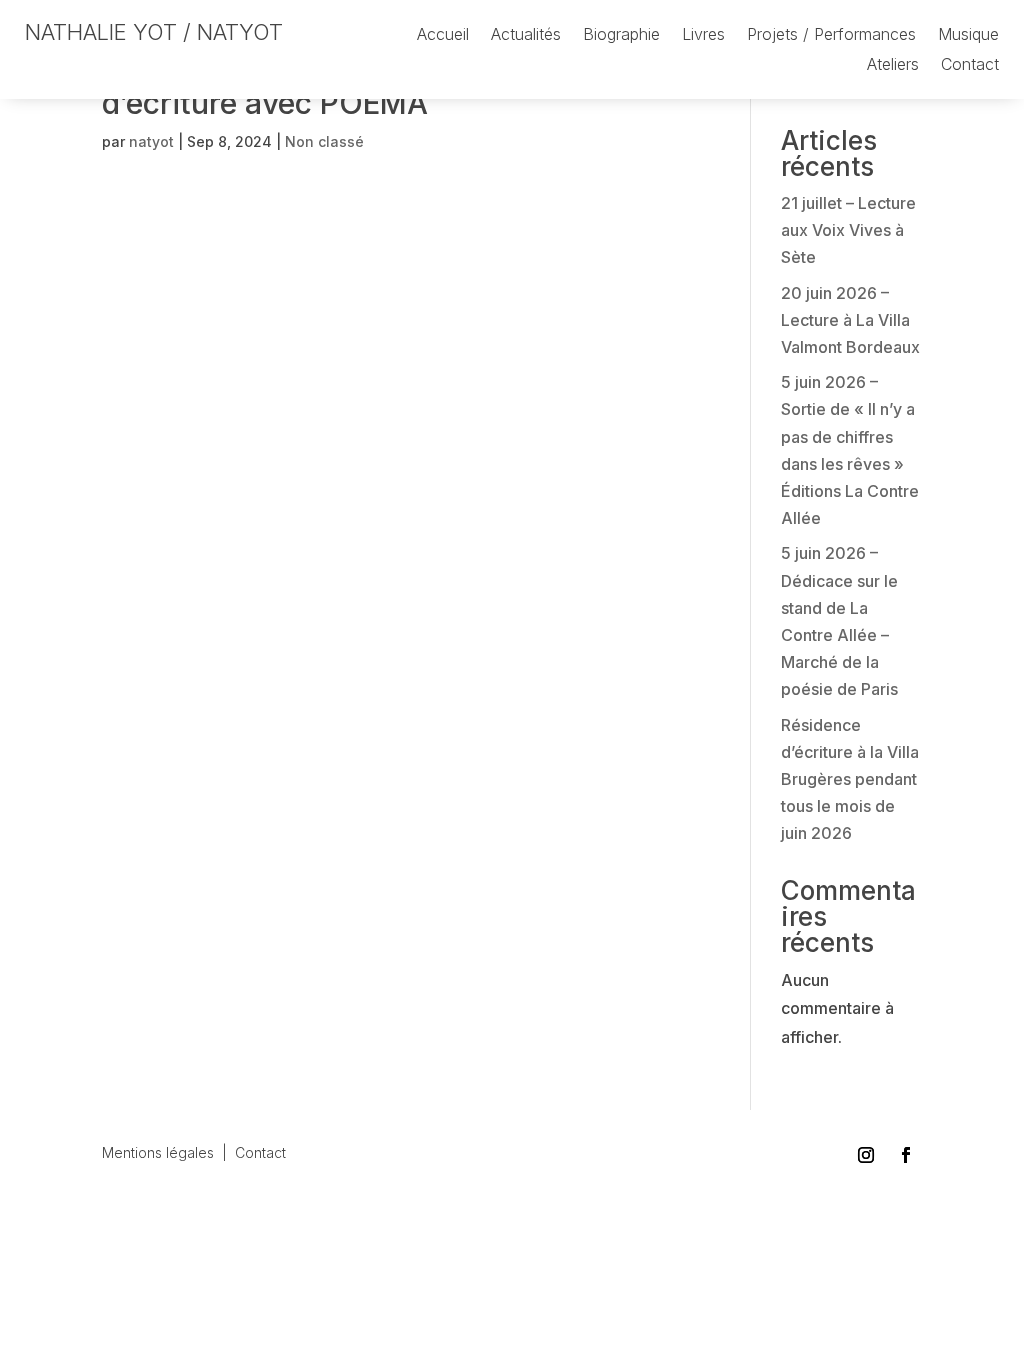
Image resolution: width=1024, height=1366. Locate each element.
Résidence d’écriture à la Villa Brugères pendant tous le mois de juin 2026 (850, 779)
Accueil (443, 35)
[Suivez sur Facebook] (906, 1155)
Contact (970, 65)
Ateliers (893, 65)
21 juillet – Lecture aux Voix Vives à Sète (848, 230)
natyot (151, 141)
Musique (968, 35)
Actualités (526, 35)
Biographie (621, 35)
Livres (703, 35)
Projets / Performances (831, 35)
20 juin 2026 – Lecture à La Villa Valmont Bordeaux (850, 320)
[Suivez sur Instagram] (866, 1155)
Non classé (324, 141)
